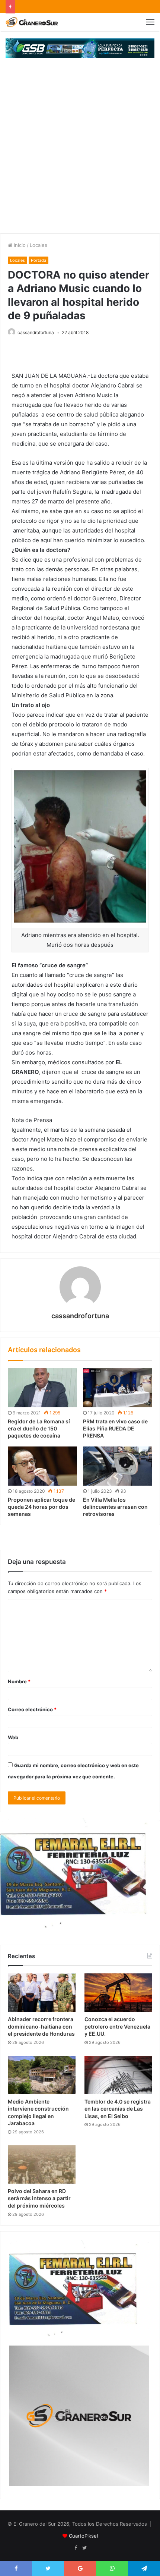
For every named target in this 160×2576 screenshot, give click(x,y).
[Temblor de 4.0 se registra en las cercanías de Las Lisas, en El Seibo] (118, 2075)
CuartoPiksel (83, 2536)
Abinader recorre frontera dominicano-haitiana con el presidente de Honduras (41, 2026)
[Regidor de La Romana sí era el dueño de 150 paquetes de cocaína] (42, 1388)
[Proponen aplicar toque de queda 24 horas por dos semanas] (42, 1466)
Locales (39, 245)
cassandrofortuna (36, 332)
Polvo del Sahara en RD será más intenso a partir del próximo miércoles (39, 2198)
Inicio (19, 245)
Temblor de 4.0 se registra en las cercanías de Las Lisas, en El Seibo (118, 2109)
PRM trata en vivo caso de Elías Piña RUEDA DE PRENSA (115, 1428)
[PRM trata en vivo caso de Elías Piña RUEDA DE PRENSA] (118, 1388)
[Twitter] (84, 2548)
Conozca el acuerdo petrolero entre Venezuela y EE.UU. (117, 2026)
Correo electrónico (32, 1709)
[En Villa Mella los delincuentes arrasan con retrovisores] (118, 1466)
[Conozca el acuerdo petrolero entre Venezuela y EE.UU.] (118, 1993)
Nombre (19, 1681)
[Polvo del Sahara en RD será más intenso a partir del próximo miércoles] (42, 2165)
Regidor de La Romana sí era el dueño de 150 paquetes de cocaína (39, 1428)
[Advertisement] (80, 150)
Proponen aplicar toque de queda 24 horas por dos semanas (41, 1507)
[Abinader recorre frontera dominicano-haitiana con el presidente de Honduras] (42, 1993)
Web (13, 1737)
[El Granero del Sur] (32, 22)
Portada (39, 260)
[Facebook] (76, 2548)
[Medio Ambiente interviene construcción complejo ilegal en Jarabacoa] (42, 2075)
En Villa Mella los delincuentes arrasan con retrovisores (115, 1507)
